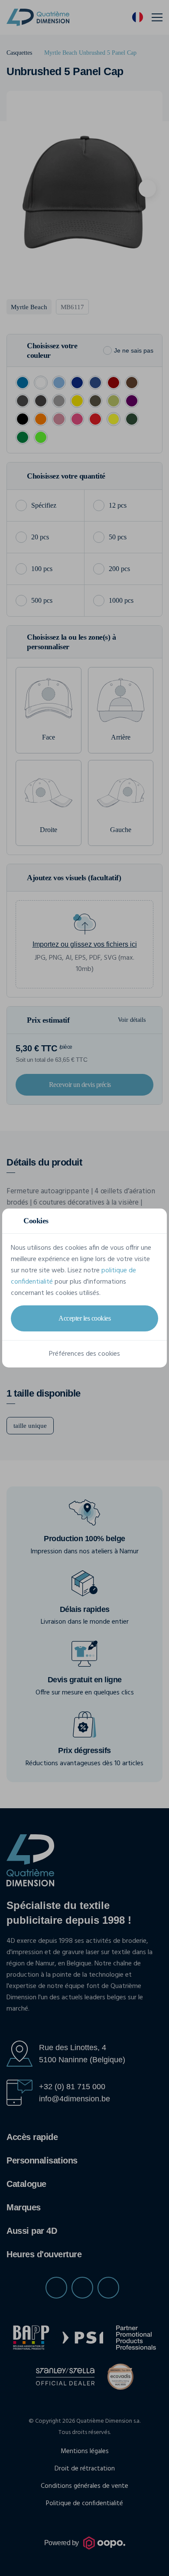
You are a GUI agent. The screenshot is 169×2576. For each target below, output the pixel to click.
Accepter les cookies (84, 1318)
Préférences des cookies (84, 1354)
